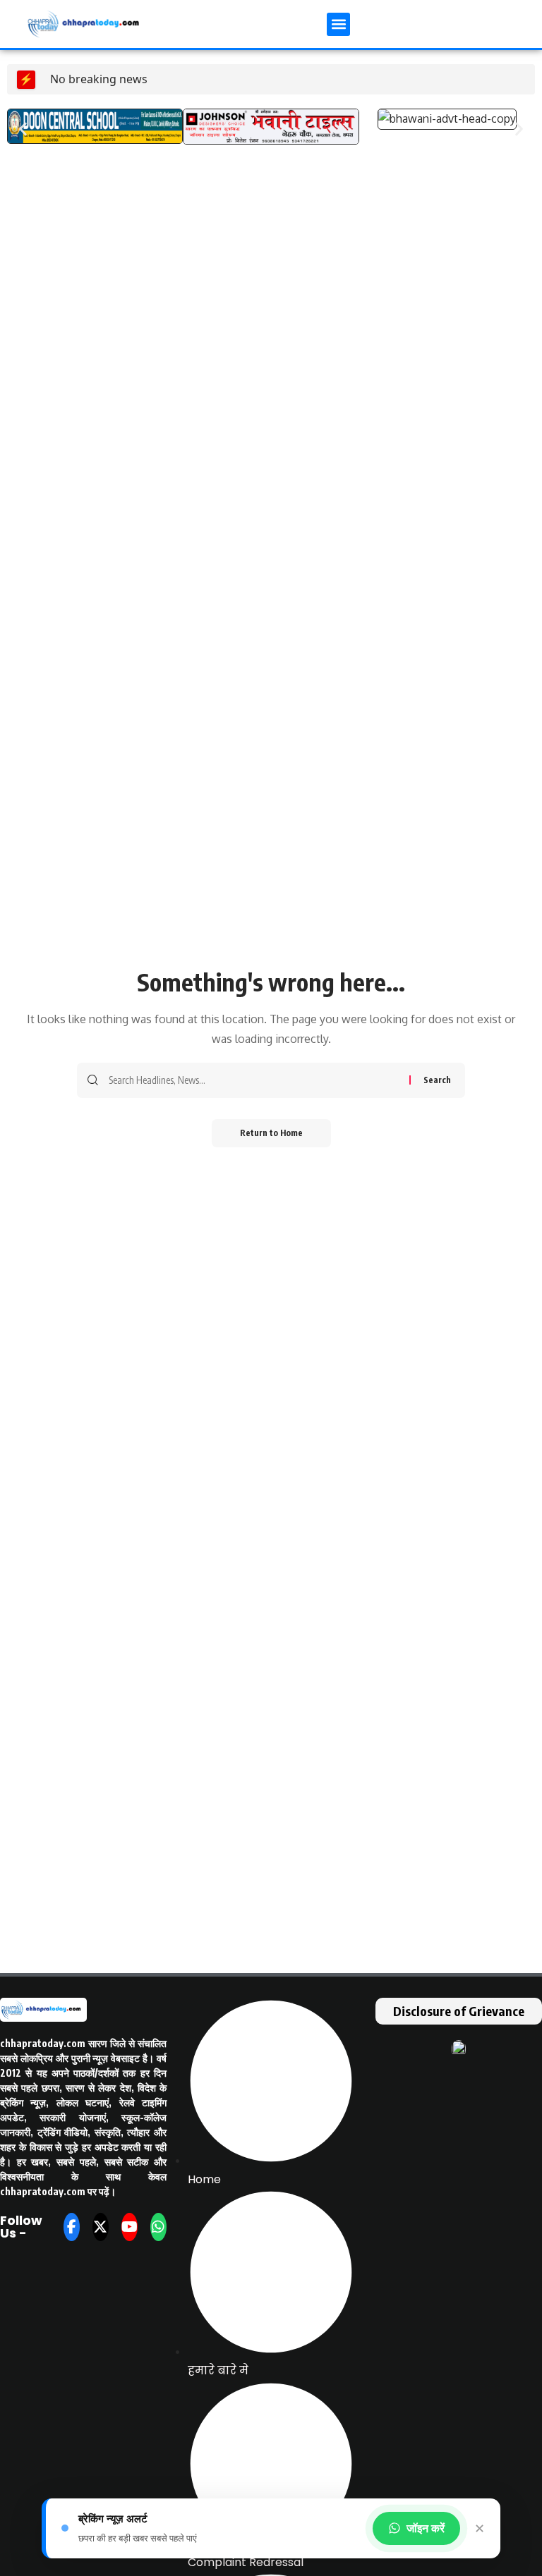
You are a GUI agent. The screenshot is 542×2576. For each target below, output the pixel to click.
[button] (338, 24)
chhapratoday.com (43, 2043)
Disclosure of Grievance (459, 2011)
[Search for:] (254, 1080)
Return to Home (271, 1133)
